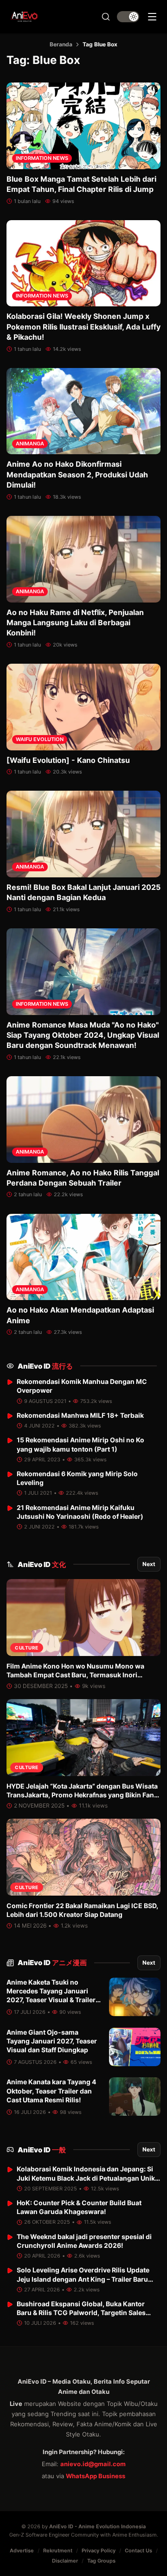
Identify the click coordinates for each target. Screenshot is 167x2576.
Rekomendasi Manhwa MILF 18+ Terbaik (80, 1415)
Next (149, 1564)
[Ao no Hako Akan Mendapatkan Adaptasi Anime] (83, 1257)
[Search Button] (106, 17)
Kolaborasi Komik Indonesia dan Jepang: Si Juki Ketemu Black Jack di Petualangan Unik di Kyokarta (86, 2178)
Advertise (22, 2551)
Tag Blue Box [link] (100, 44)
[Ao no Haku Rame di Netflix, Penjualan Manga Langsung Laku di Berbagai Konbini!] (83, 559)
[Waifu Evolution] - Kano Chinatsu (68, 760)
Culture (27, 1648)
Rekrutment (58, 2551)
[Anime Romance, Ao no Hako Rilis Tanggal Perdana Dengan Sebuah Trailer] (83, 1120)
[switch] (128, 17)
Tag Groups (101, 2561)
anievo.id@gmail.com (93, 2464)
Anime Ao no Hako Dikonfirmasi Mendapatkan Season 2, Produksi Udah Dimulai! (77, 474)
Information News (42, 158)
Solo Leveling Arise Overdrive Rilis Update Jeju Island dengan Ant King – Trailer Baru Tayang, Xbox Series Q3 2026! (83, 2279)
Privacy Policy (99, 2551)
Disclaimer (65, 2561)
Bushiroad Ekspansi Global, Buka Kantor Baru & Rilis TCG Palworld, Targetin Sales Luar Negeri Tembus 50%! (81, 2313)
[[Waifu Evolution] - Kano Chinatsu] (83, 707)
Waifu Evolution (40, 739)
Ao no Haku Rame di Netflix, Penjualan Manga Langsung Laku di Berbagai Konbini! (75, 623)
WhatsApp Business (96, 2476)
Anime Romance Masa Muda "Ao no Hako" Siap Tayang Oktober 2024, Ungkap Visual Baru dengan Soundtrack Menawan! (83, 1035)
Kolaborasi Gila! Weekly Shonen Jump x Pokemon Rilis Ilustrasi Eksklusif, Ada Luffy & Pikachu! (83, 327)
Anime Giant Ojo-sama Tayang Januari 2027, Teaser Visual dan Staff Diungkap (52, 2041)
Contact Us (138, 2551)
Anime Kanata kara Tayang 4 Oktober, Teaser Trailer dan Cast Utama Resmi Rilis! (51, 2091)
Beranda (61, 44)
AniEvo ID (45, 1366)
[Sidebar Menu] (152, 17)
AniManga (30, 444)
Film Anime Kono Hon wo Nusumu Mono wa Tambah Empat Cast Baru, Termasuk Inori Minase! (75, 1675)
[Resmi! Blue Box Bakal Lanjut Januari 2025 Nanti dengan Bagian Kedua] (83, 834)
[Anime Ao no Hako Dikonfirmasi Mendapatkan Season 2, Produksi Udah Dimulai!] (83, 411)
